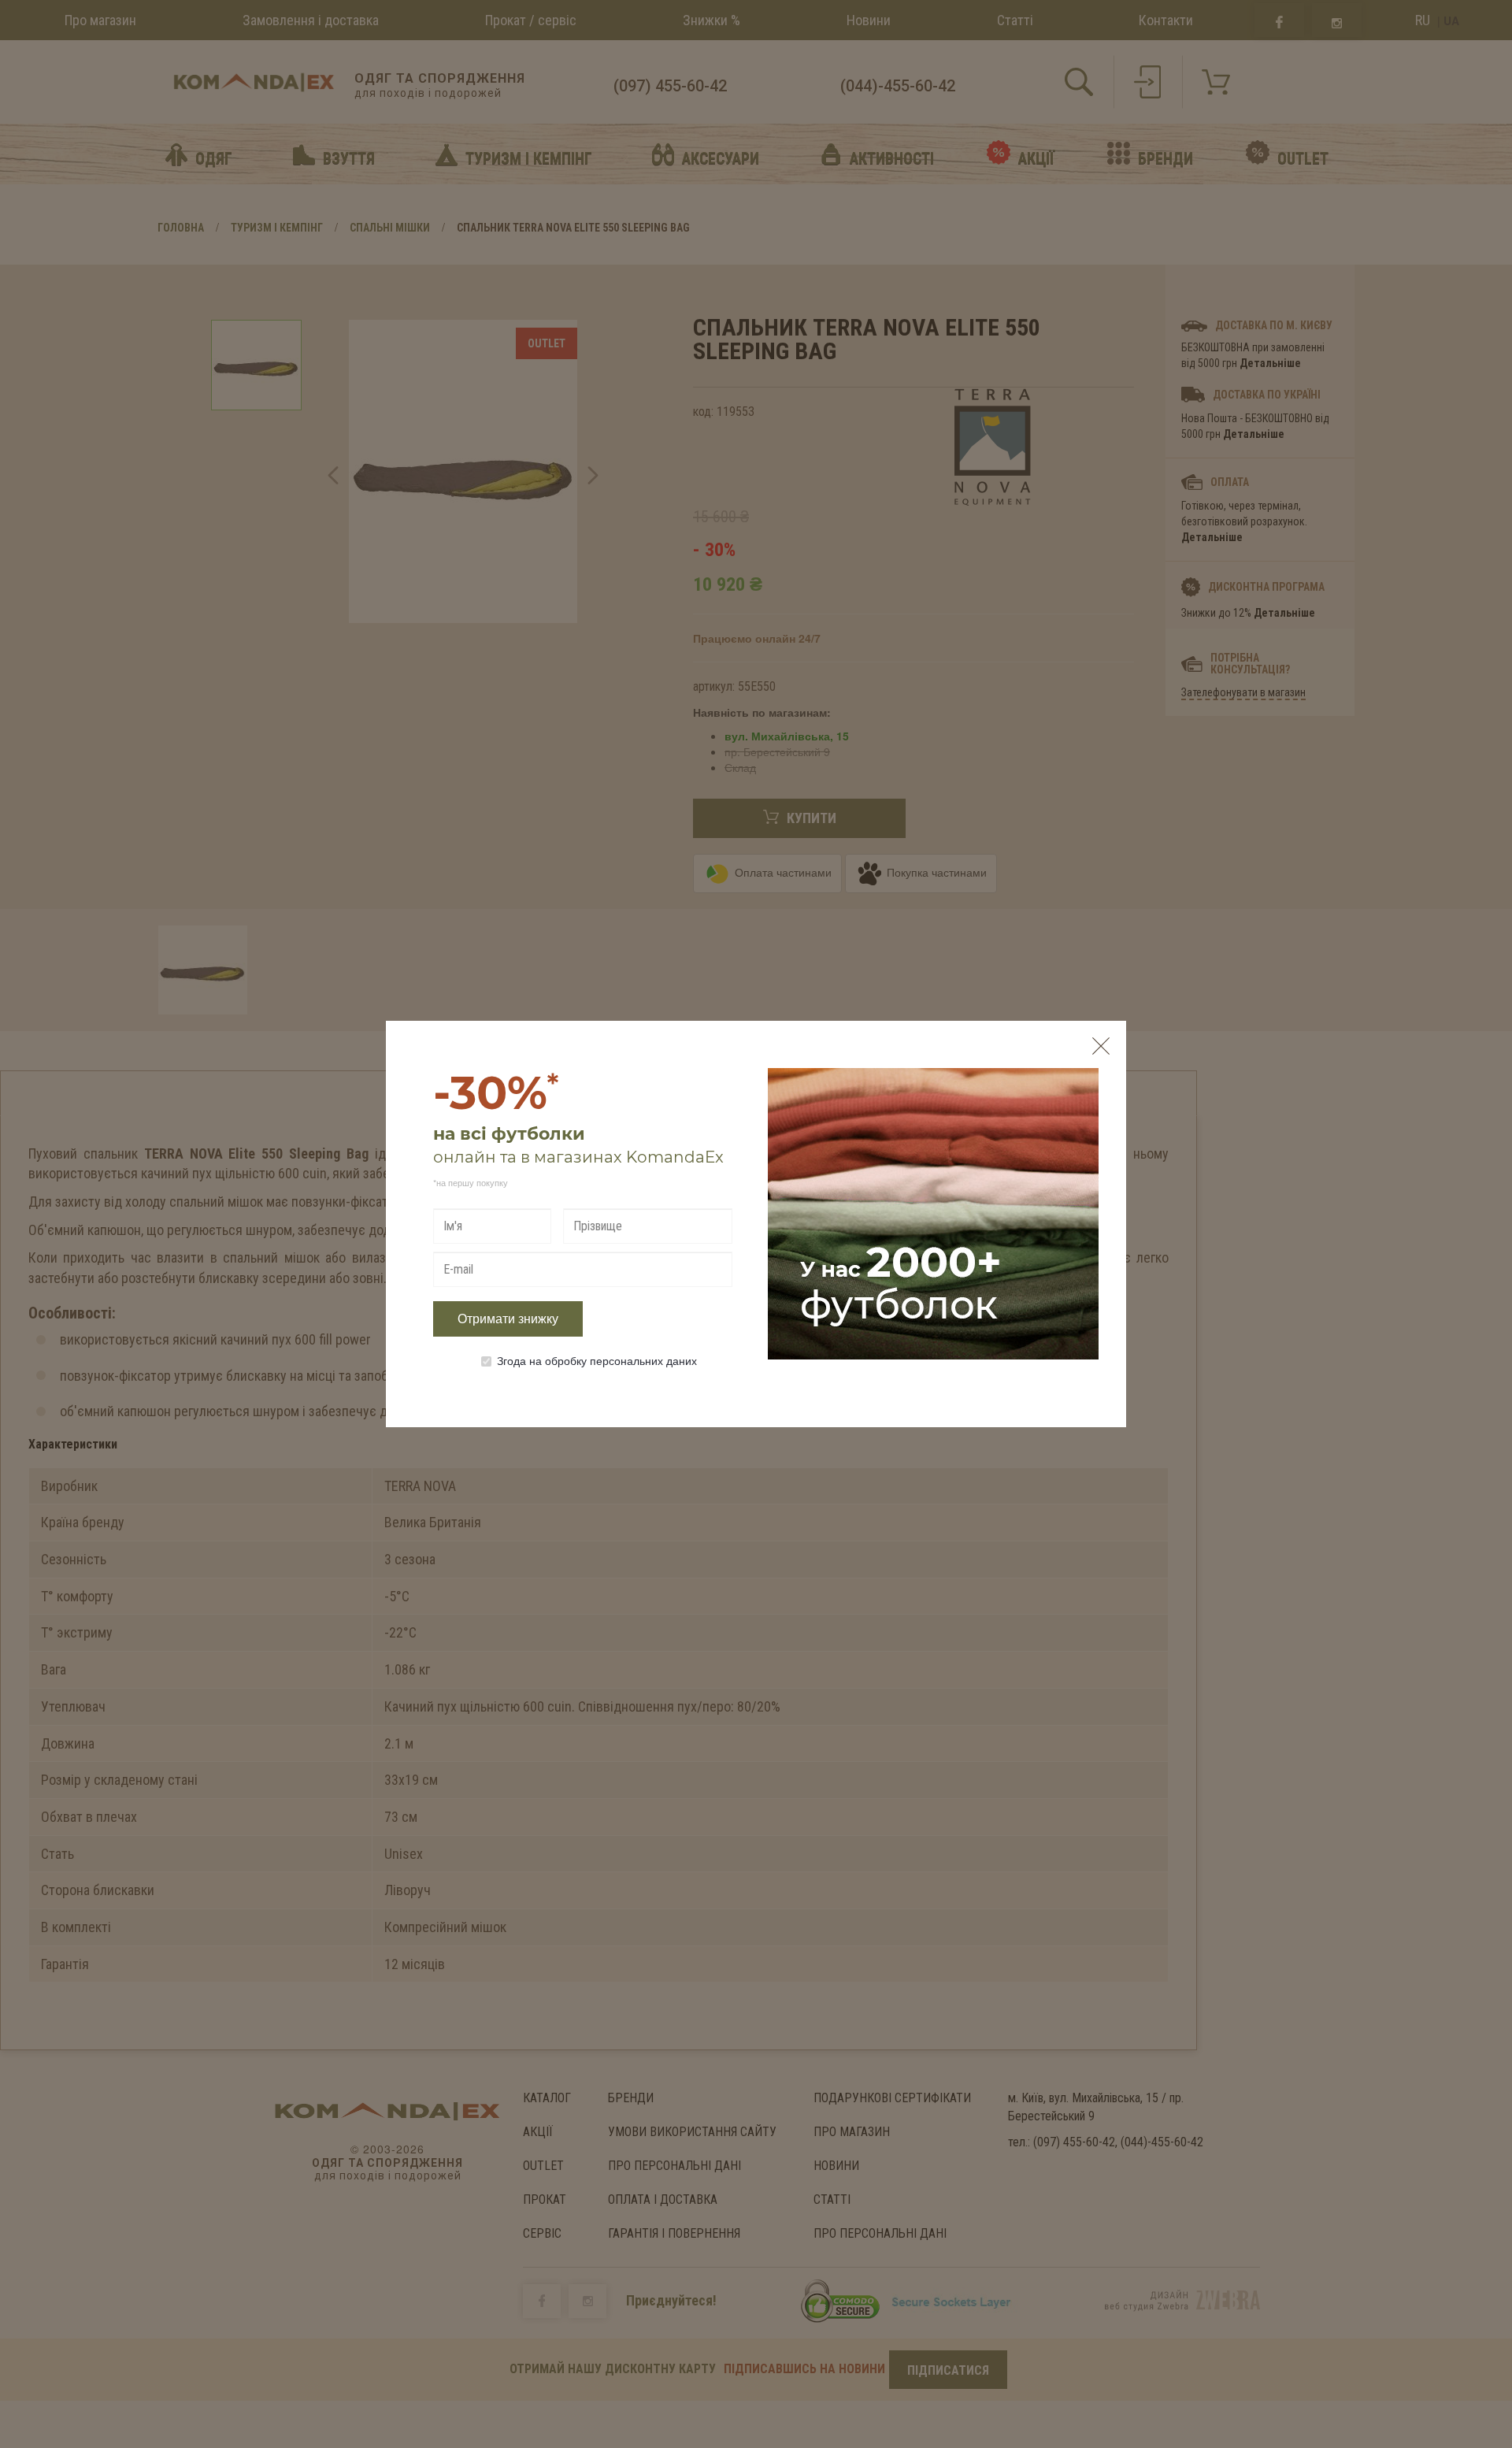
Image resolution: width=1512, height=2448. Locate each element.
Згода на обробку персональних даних (597, 1360)
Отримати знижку (508, 1319)
